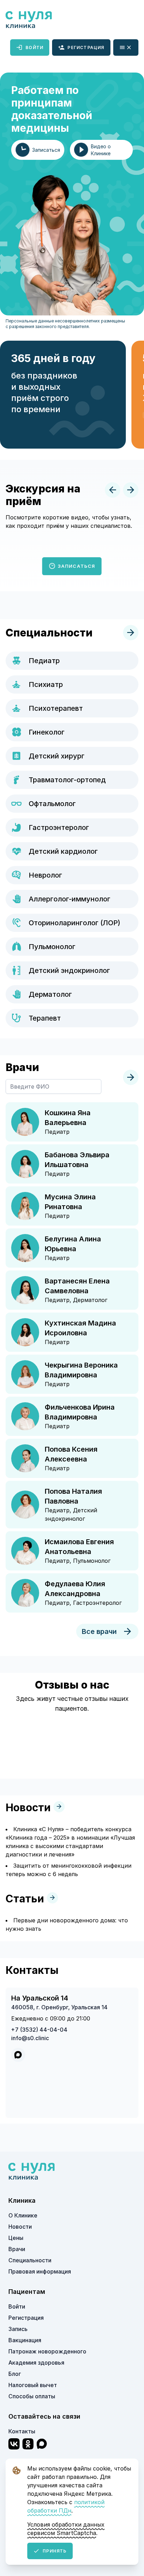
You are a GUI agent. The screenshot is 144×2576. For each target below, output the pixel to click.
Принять (55, 2551)
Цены (16, 2238)
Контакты (22, 2431)
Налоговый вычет (33, 2385)
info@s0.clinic (30, 2038)
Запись (18, 2329)
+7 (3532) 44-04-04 (39, 2030)
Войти (34, 47)
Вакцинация (25, 2340)
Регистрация (86, 47)
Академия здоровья (36, 2363)
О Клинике (23, 2215)
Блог (15, 2374)
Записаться (75, 566)
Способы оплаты (32, 2396)
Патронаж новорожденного (47, 2351)
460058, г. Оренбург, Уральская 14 (59, 2007)
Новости (20, 2227)
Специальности (30, 2260)
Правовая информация (40, 2271)
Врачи (17, 2249)
